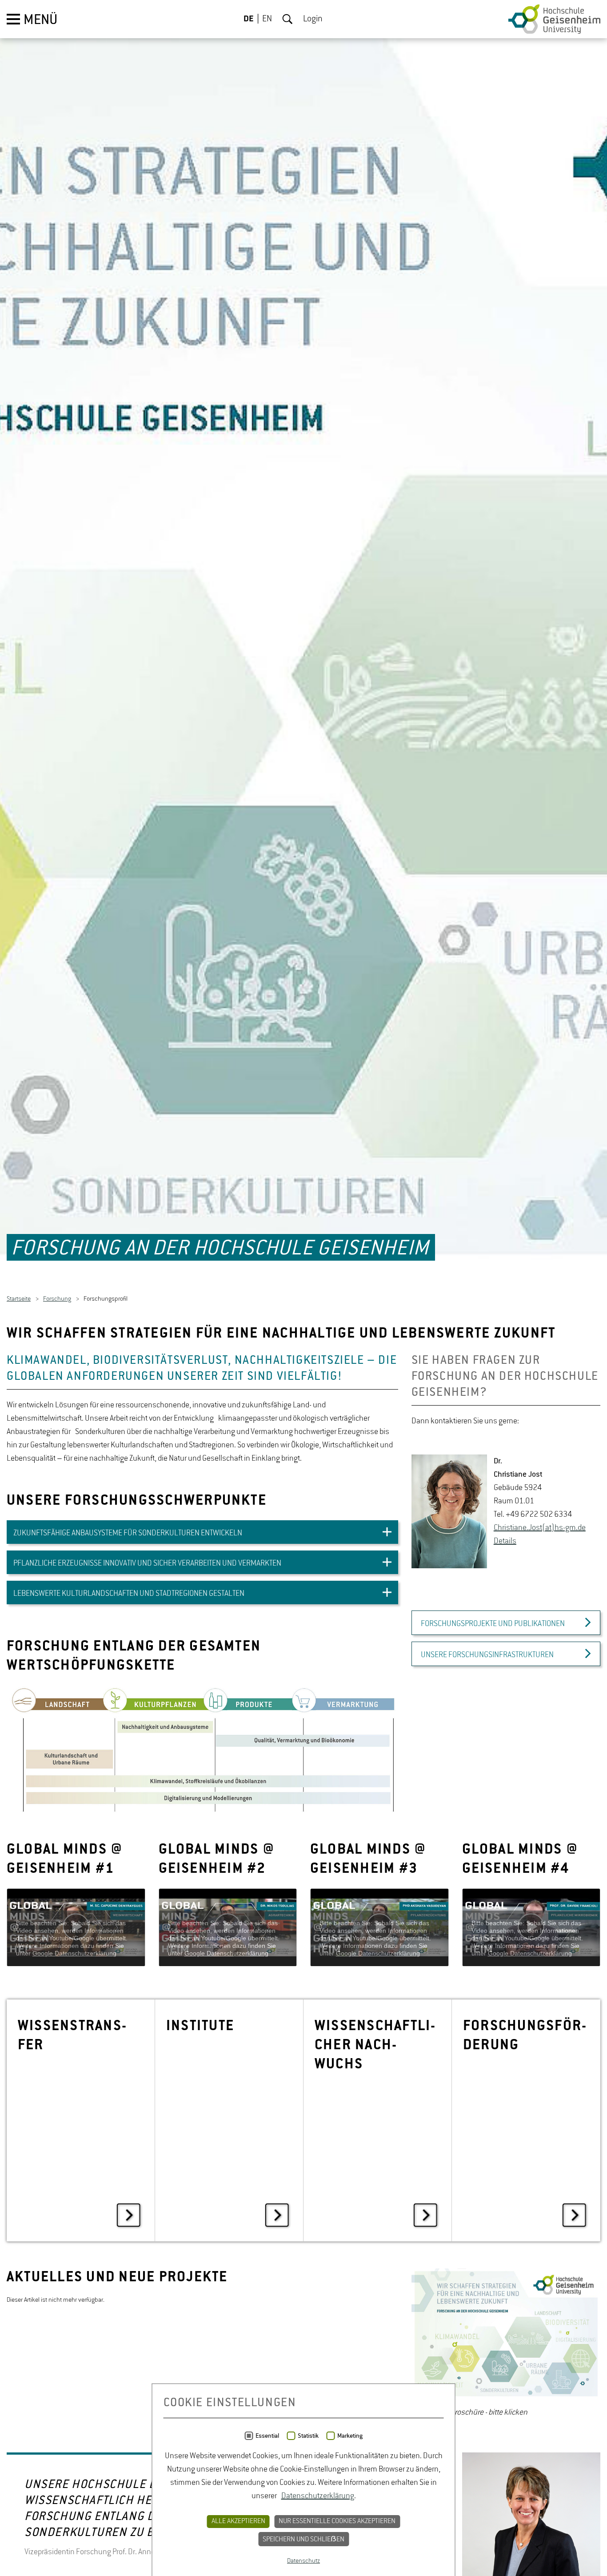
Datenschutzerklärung (318, 2496)
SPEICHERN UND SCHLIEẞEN (303, 2540)
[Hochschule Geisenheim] (554, 19)
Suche (288, 19)
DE (249, 19)
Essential (267, 2436)
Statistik (308, 2436)
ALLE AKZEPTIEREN (238, 2521)
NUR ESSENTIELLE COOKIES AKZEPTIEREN (337, 2521)
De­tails (505, 1547)
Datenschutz (303, 2561)
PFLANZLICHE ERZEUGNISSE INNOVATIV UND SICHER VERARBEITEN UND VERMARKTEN (147, 1569)
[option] (202, 1755)
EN (267, 19)
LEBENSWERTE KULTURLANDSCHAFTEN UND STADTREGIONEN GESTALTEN (129, 1599)
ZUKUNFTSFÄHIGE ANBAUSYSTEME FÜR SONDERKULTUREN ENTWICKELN (128, 1539)
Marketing (350, 2436)
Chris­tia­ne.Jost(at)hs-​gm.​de (540, 1534)
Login (313, 19)
